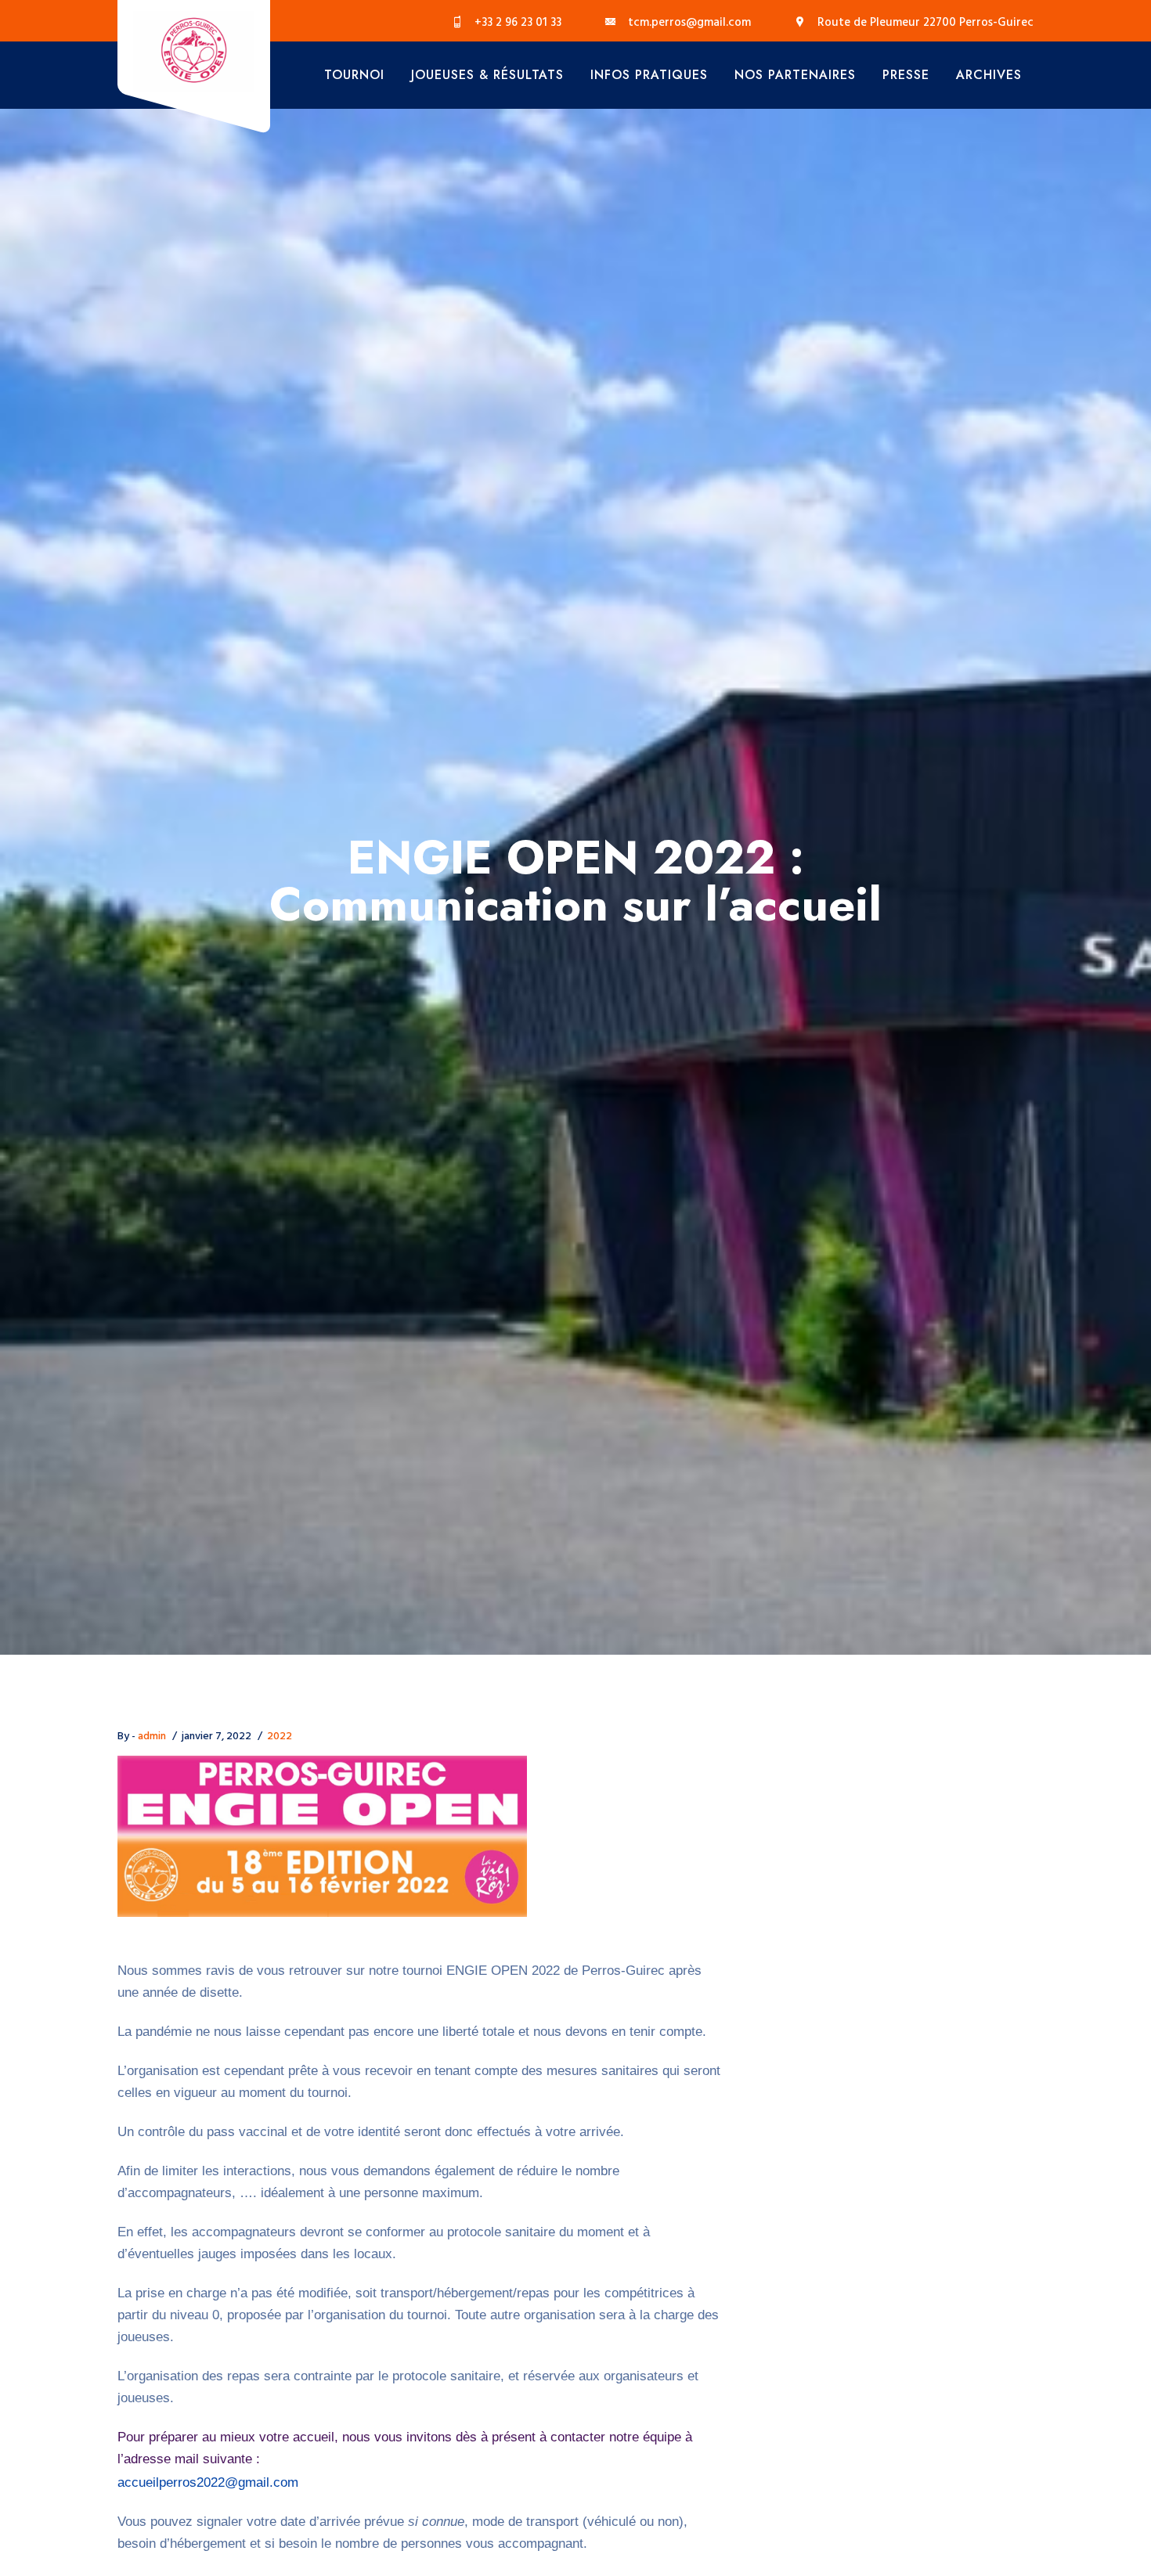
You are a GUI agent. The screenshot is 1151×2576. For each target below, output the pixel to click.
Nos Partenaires (795, 75)
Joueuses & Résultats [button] (487, 75)
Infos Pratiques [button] (649, 75)
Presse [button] (906, 75)
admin (152, 1737)
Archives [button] (989, 75)
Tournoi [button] (354, 75)
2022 (280, 1737)
